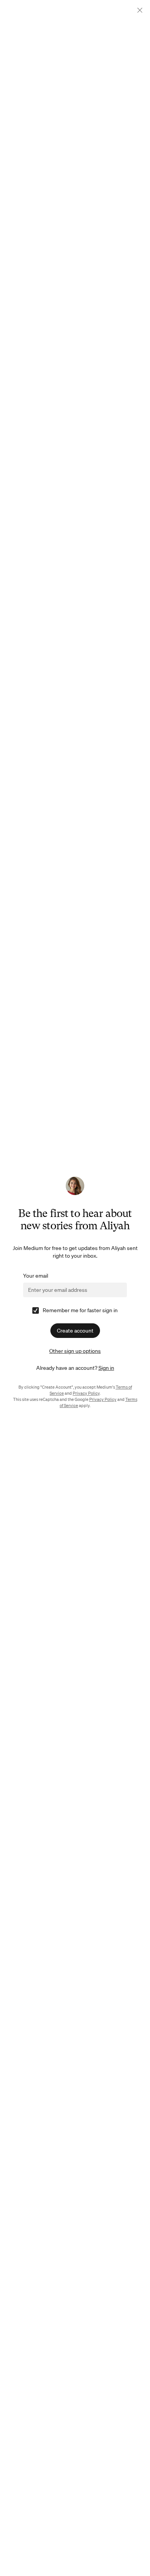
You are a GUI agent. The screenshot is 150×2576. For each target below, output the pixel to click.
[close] (140, 10)
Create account (75, 1331)
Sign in (106, 1368)
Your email (36, 1276)
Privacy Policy (86, 1393)
